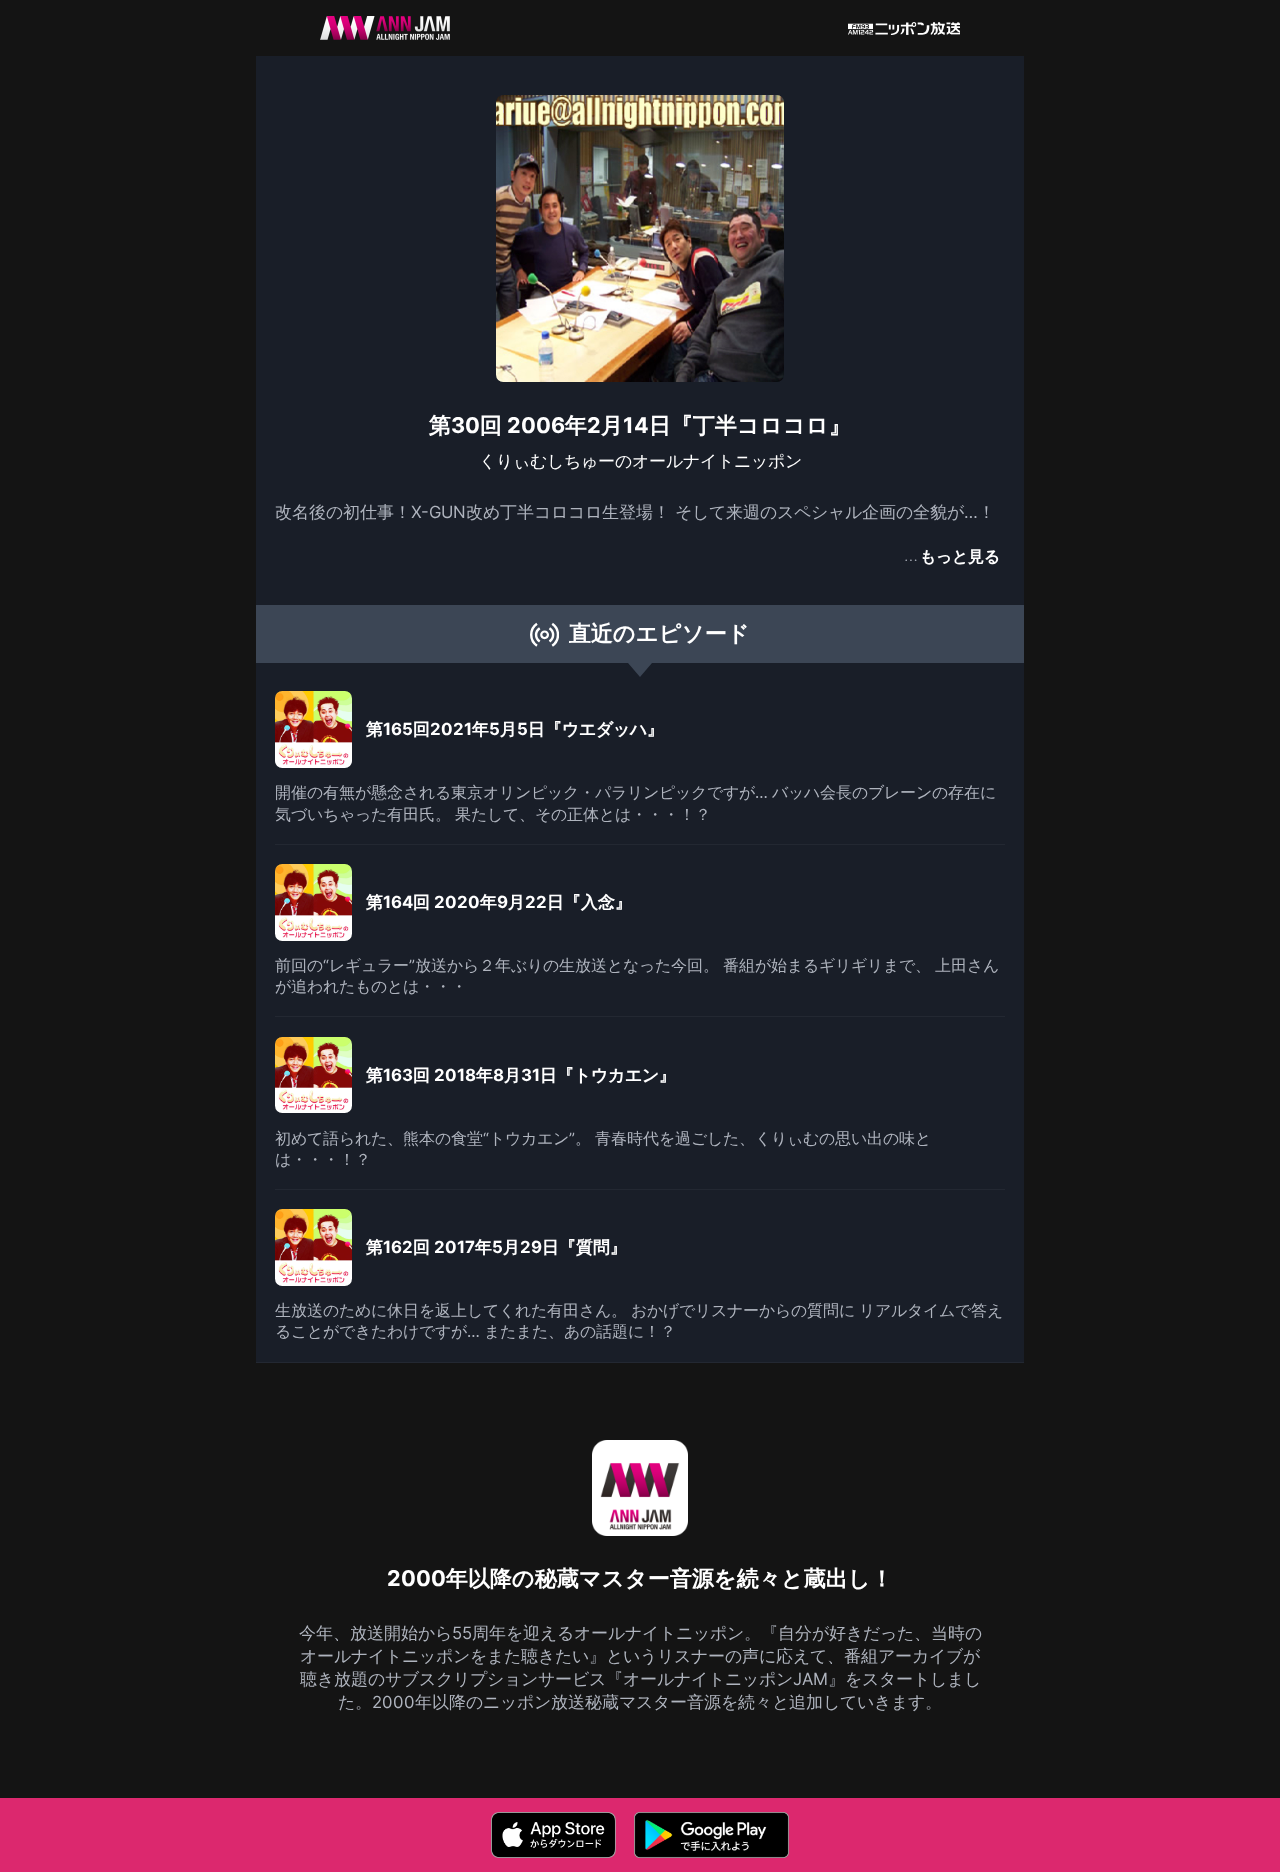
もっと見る (960, 555)
